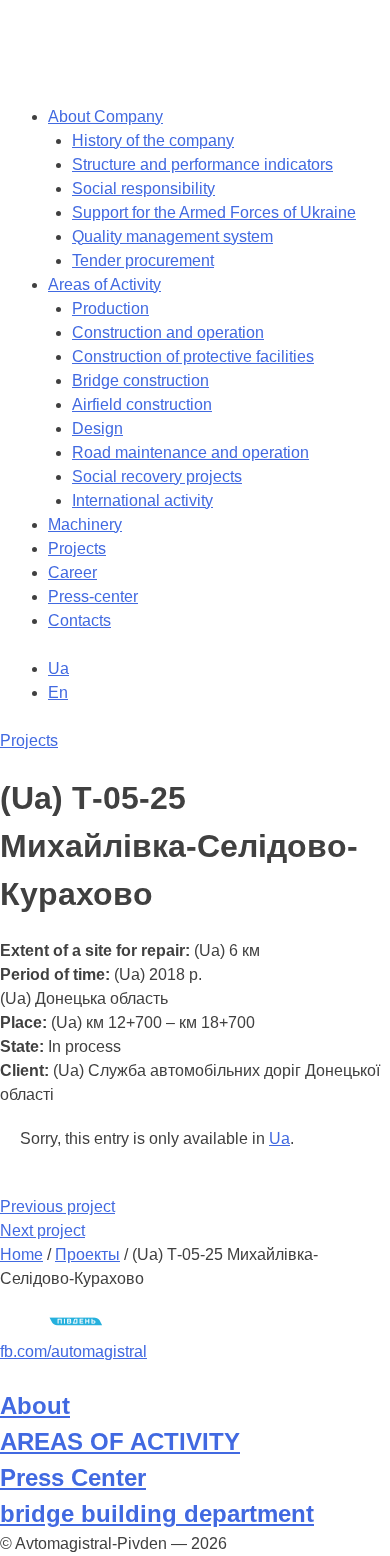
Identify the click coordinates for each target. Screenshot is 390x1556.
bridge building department (157, 1513)
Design (97, 428)
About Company (105, 116)
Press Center (73, 1477)
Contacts (79, 620)
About (35, 1405)
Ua (279, 1138)
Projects (77, 548)
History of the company (153, 140)
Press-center (93, 596)
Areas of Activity (104, 284)
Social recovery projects (157, 476)
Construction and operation (168, 332)
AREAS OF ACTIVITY (120, 1441)
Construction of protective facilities (193, 356)
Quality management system (172, 236)
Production (110, 308)
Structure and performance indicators (202, 164)
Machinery (85, 524)
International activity (142, 500)
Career (72, 572)
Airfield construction (142, 404)
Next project (42, 1230)
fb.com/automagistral (73, 1351)
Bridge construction (140, 380)
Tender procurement (143, 260)
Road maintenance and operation (190, 452)
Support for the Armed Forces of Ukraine (214, 212)
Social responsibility (143, 188)
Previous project (57, 1206)
